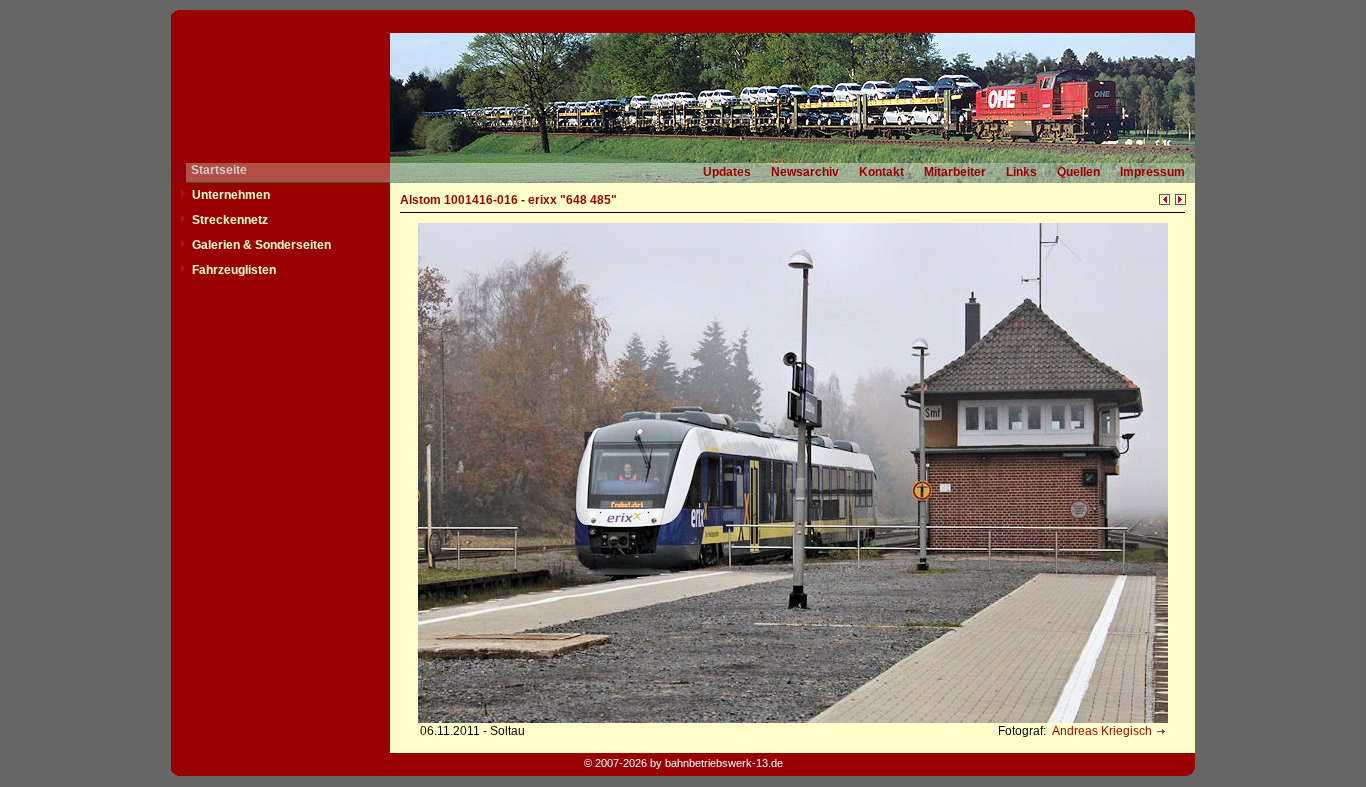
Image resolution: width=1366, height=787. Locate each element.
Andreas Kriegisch (1100, 731)
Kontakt (881, 172)
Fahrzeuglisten (234, 270)
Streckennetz (230, 220)
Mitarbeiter (955, 172)
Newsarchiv (805, 172)
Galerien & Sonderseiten (261, 245)
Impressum (1152, 172)
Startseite (219, 170)
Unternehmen (231, 195)
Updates (727, 172)
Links (1021, 172)
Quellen (1078, 172)
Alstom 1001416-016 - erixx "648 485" (508, 200)
